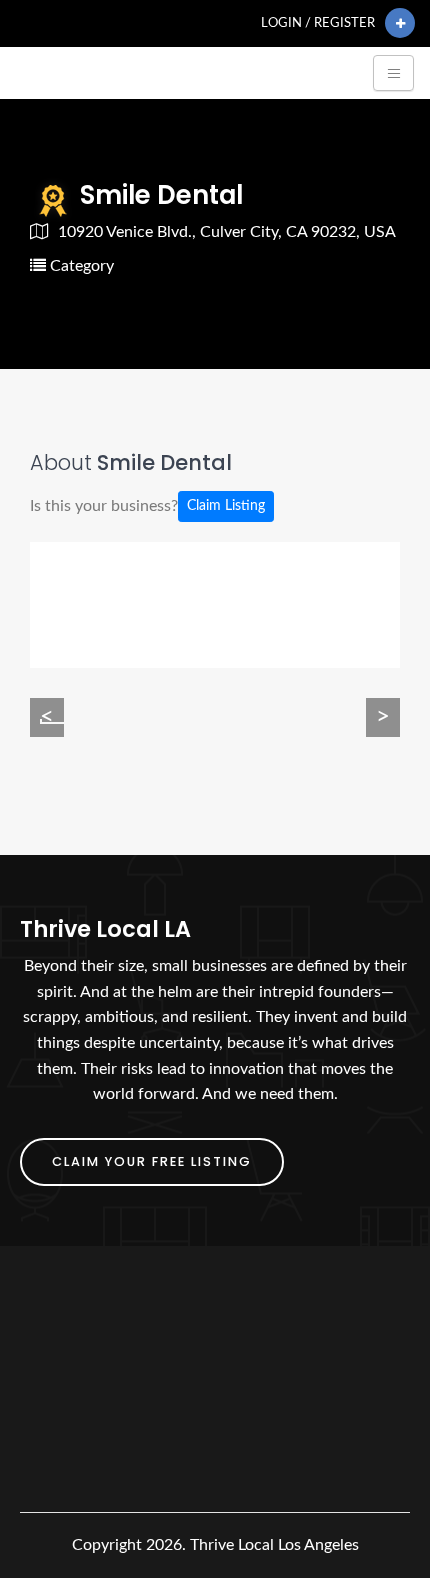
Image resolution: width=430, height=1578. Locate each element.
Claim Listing (226, 506)
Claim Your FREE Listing (152, 1161)
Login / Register (318, 23)
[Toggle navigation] (393, 73)
